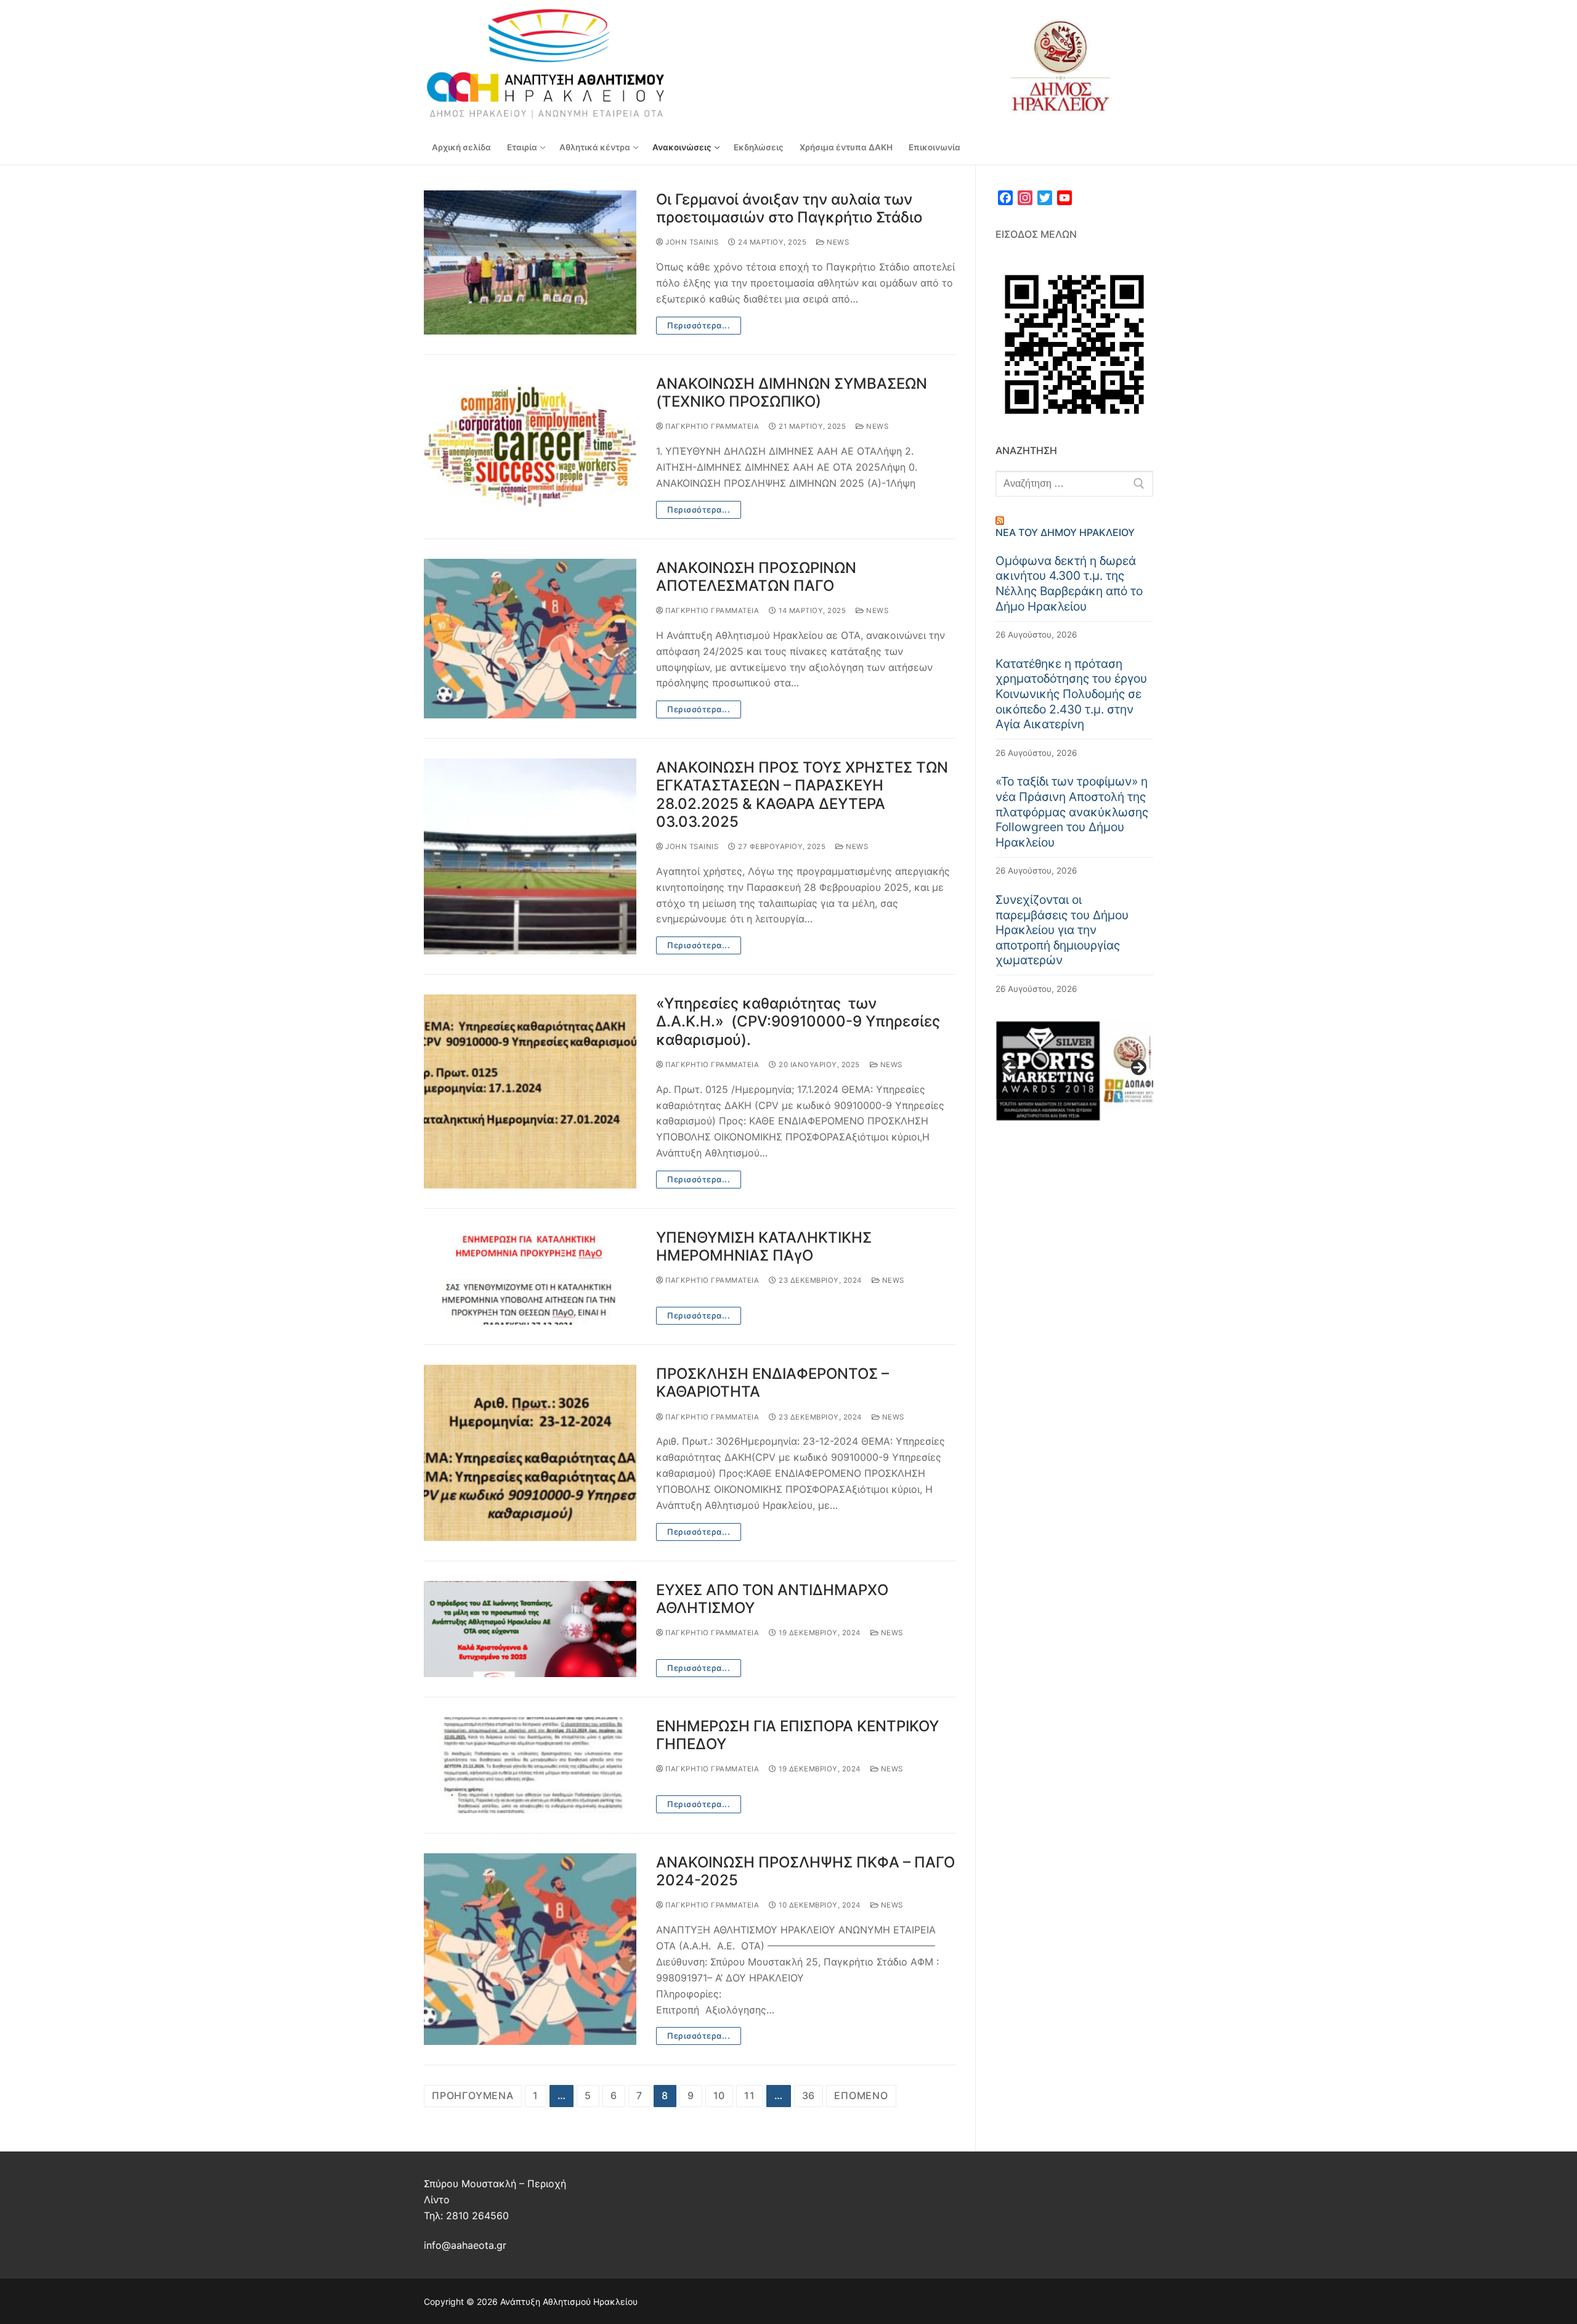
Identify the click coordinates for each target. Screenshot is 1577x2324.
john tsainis (691, 242)
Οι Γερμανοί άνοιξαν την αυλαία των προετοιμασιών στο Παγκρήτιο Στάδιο (789, 208)
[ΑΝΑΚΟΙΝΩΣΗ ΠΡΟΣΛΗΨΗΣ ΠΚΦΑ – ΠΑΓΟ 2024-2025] (530, 1949)
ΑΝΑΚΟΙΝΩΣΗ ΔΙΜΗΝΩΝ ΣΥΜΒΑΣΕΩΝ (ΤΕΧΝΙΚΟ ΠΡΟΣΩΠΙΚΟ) (792, 392)
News (837, 242)
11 (750, 2095)
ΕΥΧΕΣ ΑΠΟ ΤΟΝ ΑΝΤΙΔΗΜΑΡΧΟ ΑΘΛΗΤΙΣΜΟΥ (772, 1599)
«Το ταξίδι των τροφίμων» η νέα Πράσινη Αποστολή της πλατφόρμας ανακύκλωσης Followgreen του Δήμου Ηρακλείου (1072, 811)
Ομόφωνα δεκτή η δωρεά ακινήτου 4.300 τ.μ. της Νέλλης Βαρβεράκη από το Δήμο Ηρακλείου (1069, 583)
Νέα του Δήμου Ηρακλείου (1065, 532)
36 (809, 2095)
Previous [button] (1011, 1068)
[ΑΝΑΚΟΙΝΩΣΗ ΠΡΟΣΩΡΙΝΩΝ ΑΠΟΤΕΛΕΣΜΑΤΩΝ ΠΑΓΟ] (530, 639)
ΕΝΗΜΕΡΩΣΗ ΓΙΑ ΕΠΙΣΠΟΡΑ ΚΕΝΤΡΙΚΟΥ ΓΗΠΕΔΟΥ (797, 1735)
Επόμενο (861, 2095)
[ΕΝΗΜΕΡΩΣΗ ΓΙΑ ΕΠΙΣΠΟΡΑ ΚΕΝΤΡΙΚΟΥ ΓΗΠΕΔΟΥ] (530, 1765)
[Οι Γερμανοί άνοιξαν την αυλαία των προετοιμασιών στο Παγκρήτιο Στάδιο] (530, 262)
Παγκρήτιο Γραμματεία (711, 426)
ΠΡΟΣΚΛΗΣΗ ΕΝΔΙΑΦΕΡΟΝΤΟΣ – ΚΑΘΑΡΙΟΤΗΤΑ (772, 1383)
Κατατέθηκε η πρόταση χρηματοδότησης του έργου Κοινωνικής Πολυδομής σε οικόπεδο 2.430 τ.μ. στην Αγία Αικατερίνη (1071, 694)
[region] (1074, 1071)
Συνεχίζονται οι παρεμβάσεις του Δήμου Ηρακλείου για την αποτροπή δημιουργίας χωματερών (1062, 930)
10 (720, 2095)
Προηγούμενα (473, 2095)
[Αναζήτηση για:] (1074, 484)
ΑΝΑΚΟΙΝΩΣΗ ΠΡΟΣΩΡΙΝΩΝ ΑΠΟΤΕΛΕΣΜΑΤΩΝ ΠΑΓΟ (756, 577)
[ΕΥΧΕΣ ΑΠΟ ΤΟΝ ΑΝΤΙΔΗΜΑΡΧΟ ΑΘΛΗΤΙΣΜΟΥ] (530, 1629)
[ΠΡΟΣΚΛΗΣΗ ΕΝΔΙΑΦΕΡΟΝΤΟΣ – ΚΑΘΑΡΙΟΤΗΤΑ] (530, 1453)
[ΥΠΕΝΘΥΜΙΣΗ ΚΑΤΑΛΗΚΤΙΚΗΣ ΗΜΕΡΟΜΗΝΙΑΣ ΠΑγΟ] (530, 1277)
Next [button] (1138, 1068)
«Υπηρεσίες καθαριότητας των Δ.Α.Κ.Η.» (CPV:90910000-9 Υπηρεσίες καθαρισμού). (798, 1021)
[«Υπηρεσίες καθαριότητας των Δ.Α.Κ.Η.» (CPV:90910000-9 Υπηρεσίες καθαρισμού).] (530, 1091)
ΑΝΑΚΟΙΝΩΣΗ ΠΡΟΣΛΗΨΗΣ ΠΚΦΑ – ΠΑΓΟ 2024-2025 (805, 1871)
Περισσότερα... (699, 325)
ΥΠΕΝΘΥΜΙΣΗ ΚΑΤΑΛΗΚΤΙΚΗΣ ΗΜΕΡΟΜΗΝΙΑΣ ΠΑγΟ (764, 1246)
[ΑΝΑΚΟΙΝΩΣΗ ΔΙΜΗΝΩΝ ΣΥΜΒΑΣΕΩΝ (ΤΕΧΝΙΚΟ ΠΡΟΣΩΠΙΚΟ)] (530, 447)
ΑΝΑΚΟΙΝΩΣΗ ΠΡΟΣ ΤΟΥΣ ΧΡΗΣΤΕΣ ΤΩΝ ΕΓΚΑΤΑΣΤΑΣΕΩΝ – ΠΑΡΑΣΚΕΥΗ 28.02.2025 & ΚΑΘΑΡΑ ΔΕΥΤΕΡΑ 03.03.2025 (802, 794)
